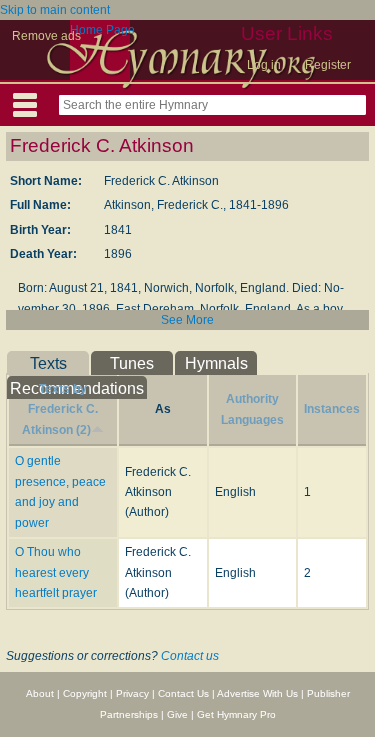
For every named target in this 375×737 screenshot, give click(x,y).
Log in (264, 65)
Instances (332, 409)
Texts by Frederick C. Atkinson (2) (60, 409)
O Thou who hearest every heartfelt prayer (56, 572)
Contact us (190, 656)
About (40, 693)
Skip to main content (55, 10)
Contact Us (183, 693)
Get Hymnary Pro (236, 714)
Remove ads (46, 36)
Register (328, 65)
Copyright (85, 693)
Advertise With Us (257, 693)
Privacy (132, 693)
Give (177, 714)
